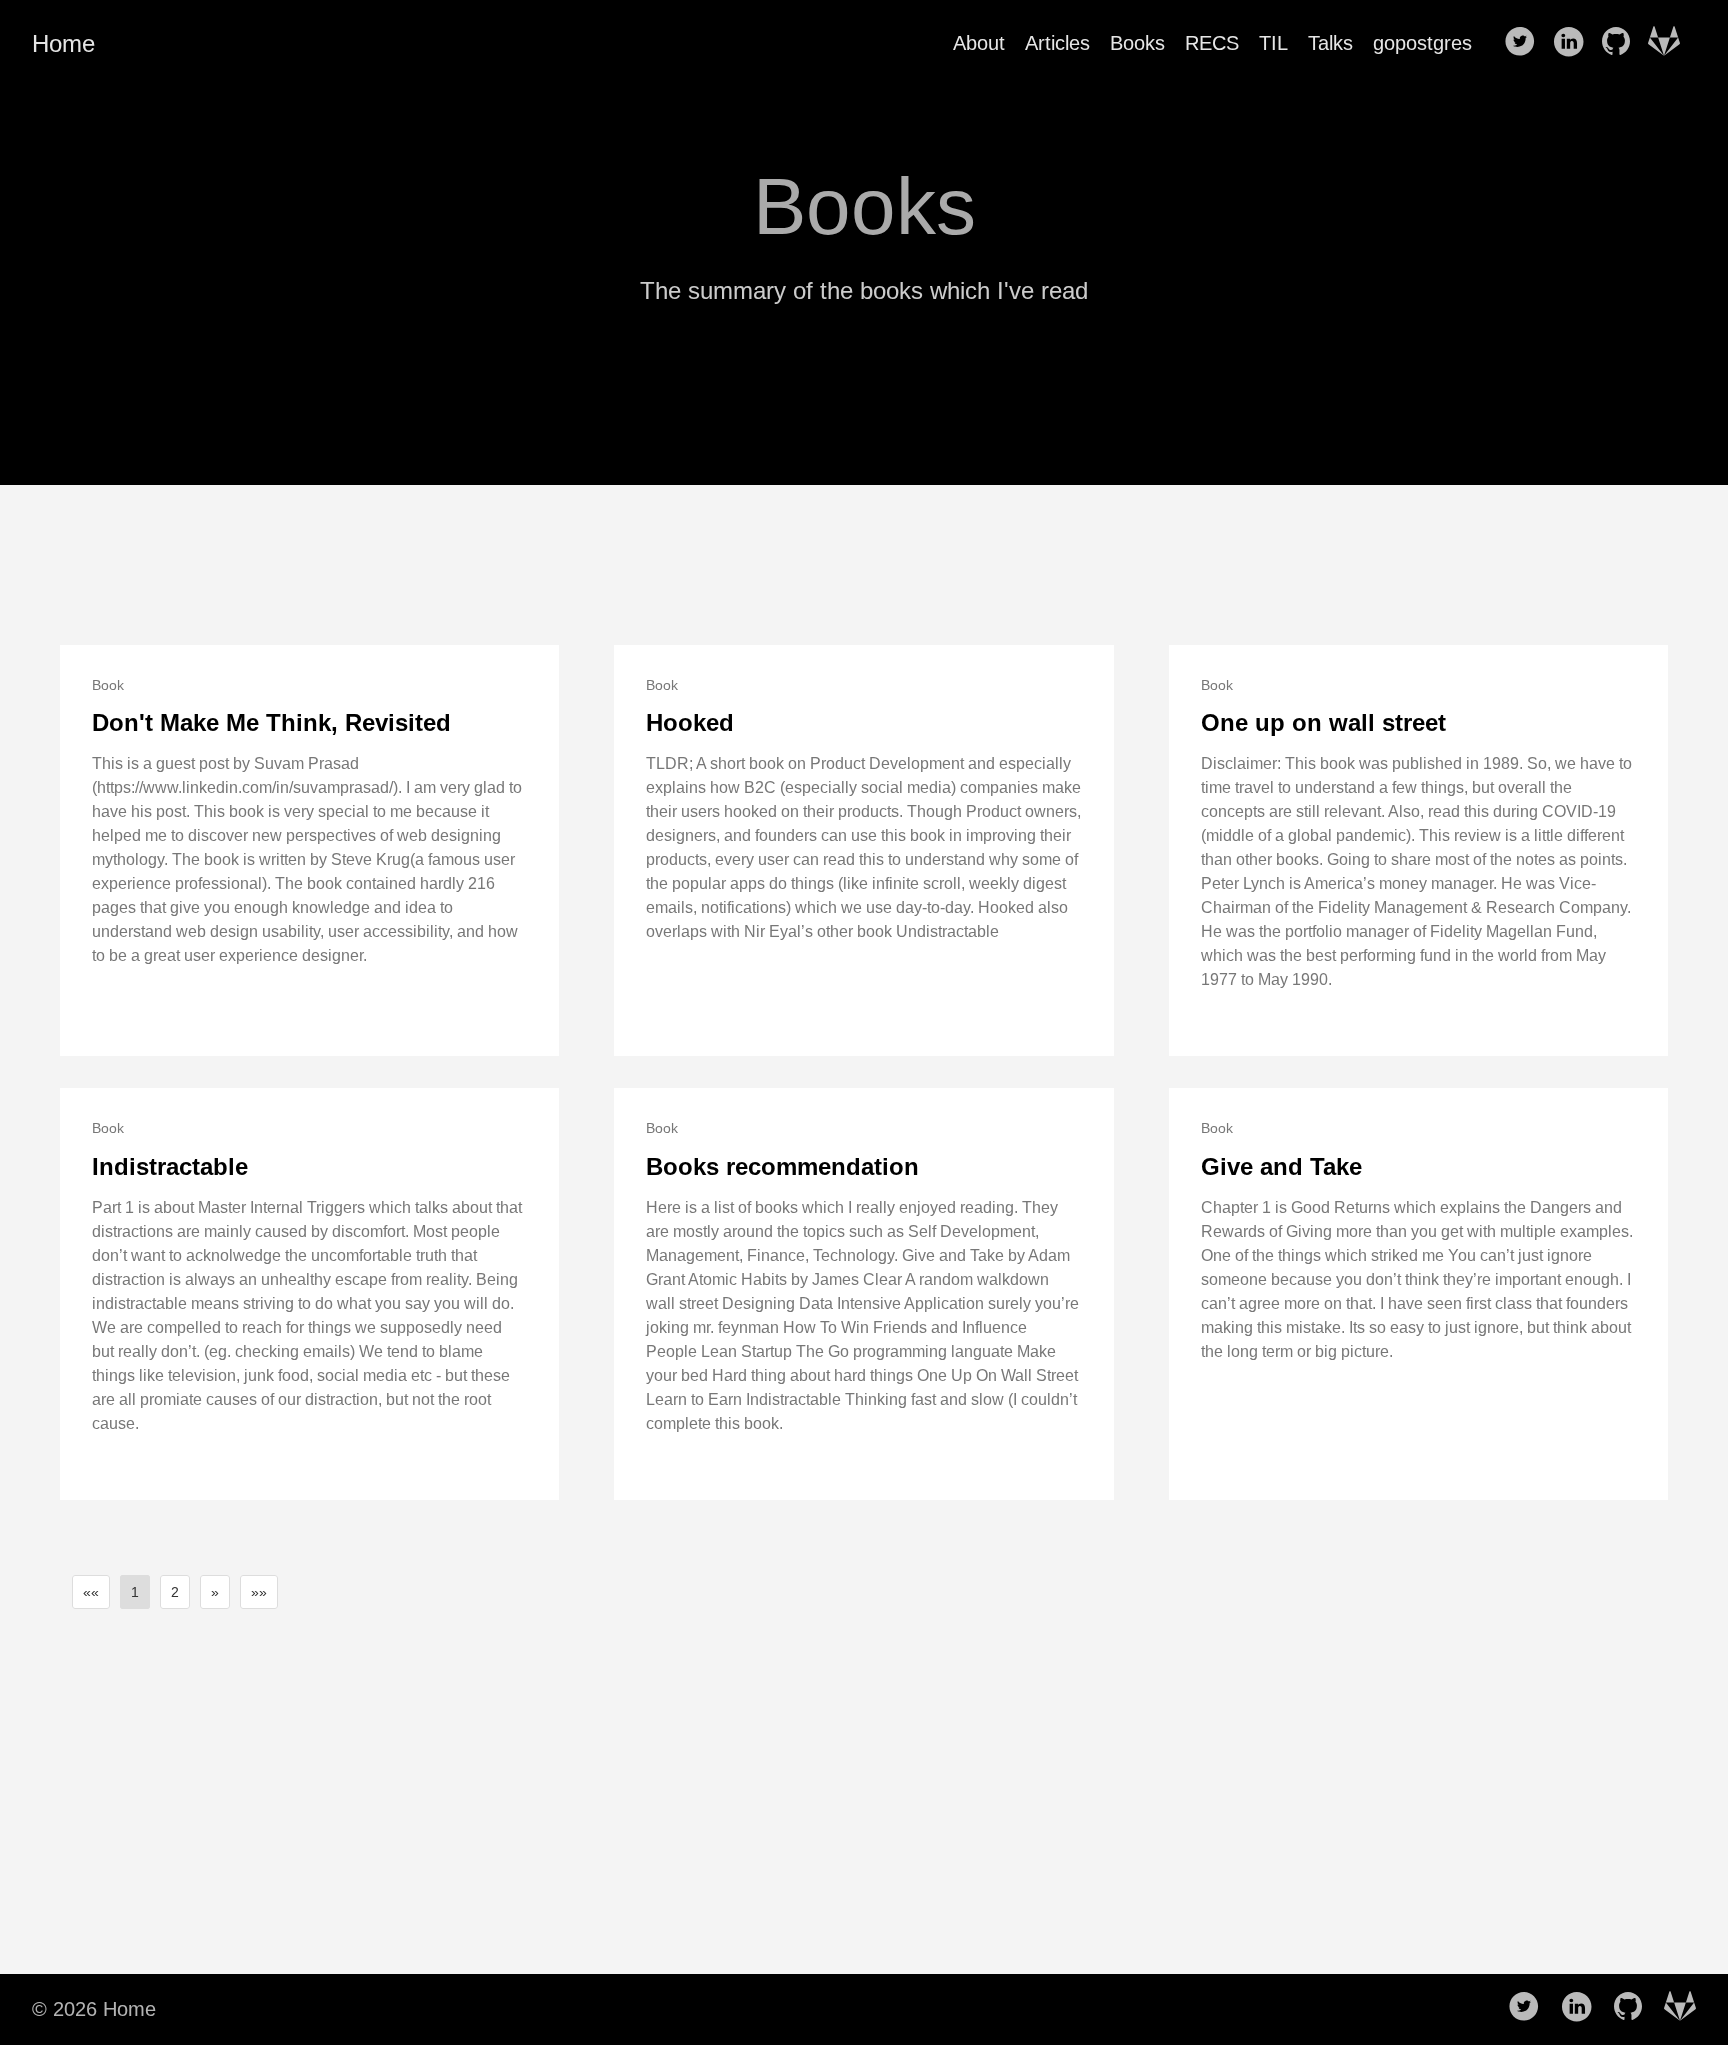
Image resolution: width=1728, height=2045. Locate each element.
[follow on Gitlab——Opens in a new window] (1670, 43)
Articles (1057, 43)
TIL (1273, 43)
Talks (1330, 43)
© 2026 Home (94, 2009)
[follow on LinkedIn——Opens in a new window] (1574, 43)
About (979, 43)
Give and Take (1281, 1166)
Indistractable (170, 1166)
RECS (1212, 43)
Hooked (690, 722)
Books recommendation (782, 1166)
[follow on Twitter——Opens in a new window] (1526, 43)
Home (63, 43)
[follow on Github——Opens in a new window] (1622, 43)
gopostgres (1422, 43)
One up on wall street (1323, 722)
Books (1137, 43)
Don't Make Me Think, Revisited (271, 722)
